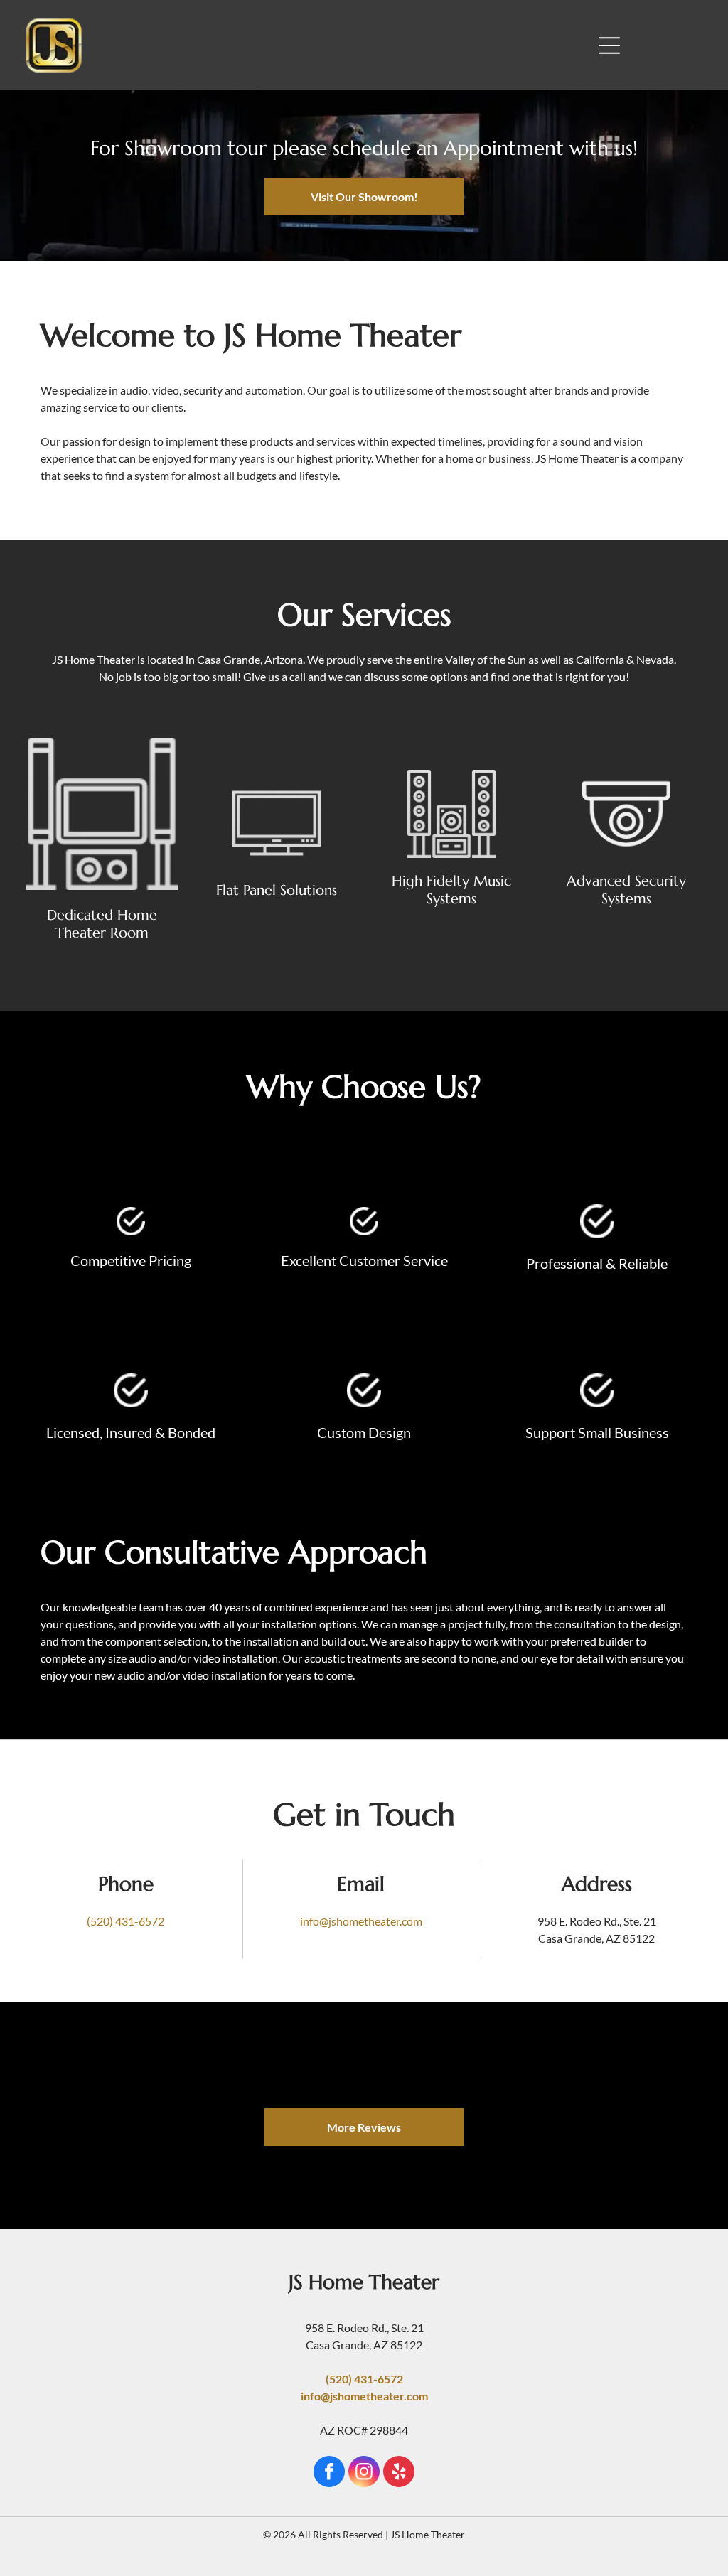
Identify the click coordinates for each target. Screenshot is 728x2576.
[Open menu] (609, 45)
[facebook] (329, 2473)
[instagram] (364, 2473)
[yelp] (399, 2473)
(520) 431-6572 (125, 1921)
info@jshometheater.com (361, 1921)
